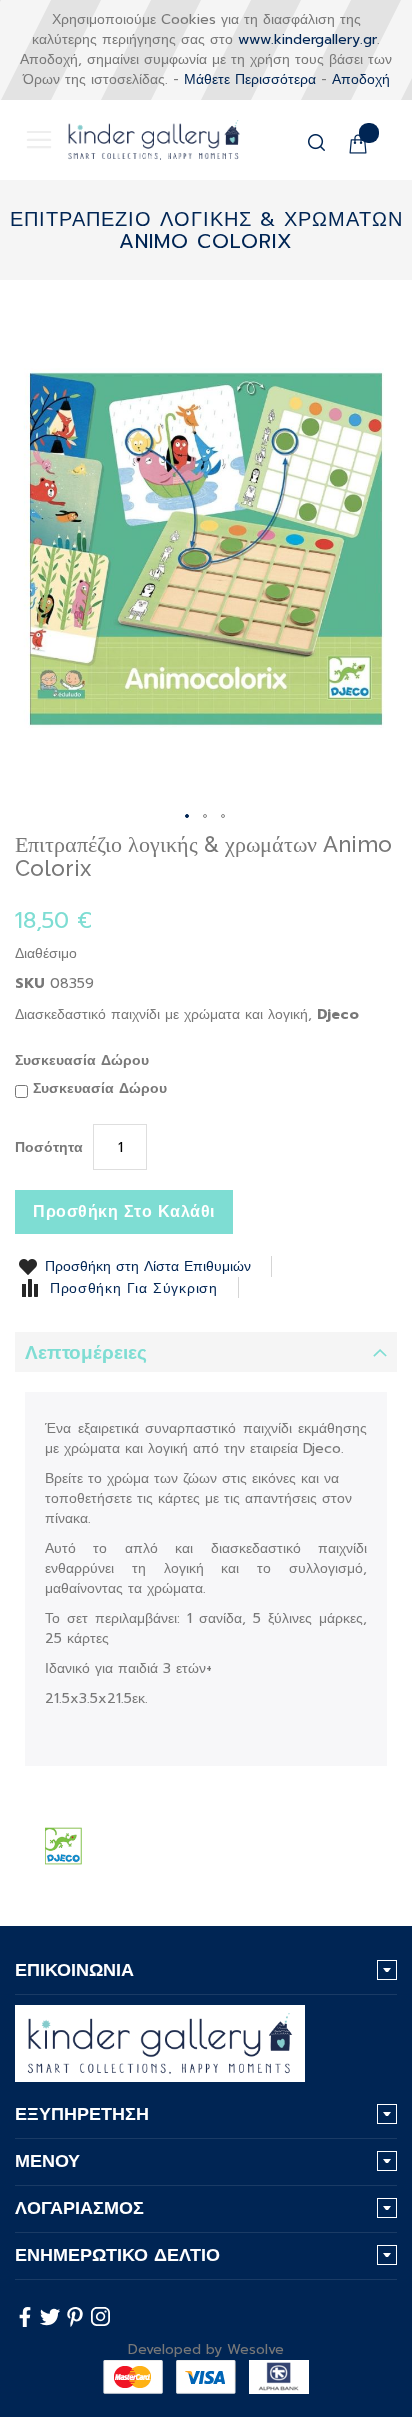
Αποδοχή (361, 79)
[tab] (206, 1352)
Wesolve (255, 2349)
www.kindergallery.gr (307, 39)
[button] (188, 817)
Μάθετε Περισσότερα (250, 79)
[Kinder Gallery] (139, 140)
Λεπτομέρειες (86, 1352)
